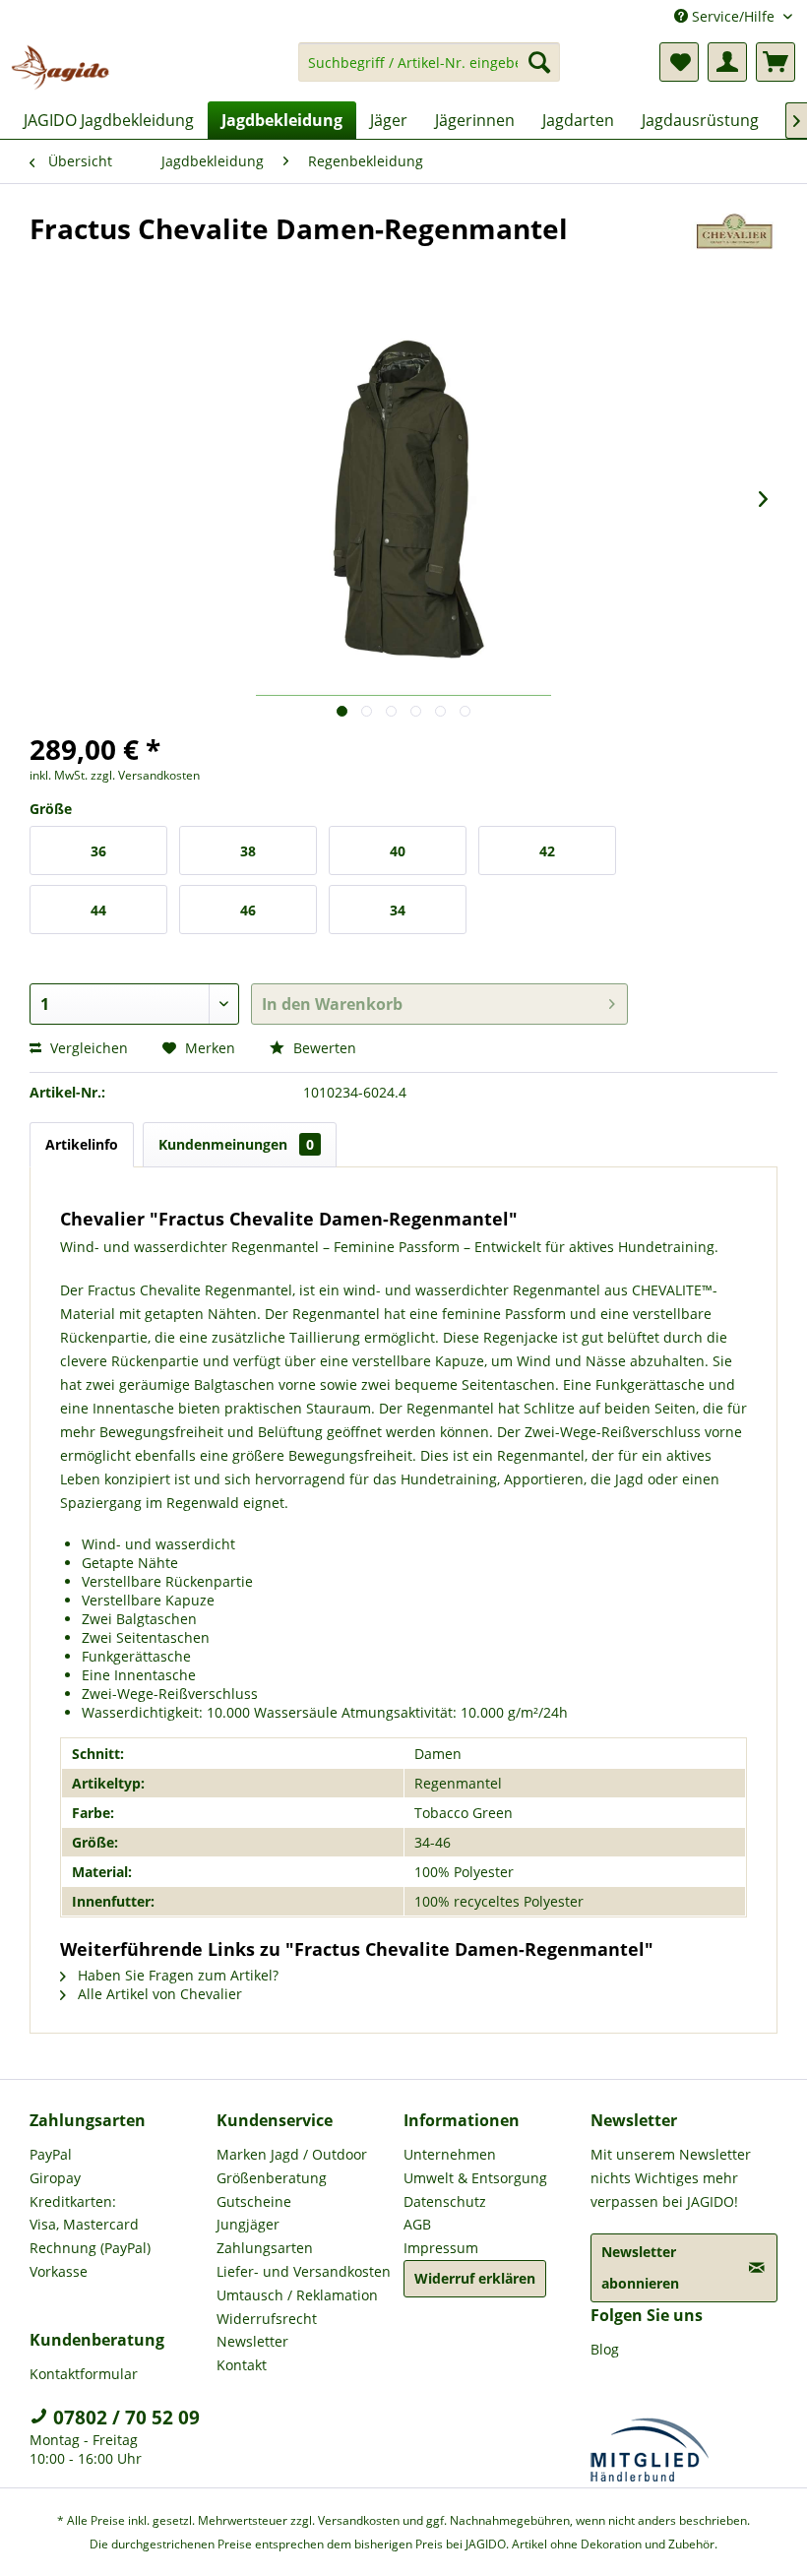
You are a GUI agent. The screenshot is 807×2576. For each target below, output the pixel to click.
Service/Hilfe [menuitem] (733, 16)
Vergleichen (87, 1048)
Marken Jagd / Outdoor (292, 2154)
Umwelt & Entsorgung (475, 2178)
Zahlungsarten (265, 2248)
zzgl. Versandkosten (145, 775)
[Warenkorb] (776, 62)
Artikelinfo (82, 1144)
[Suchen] (539, 62)
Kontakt (242, 2365)
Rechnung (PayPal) (90, 2248)
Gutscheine (254, 2201)
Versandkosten (359, 2520)
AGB (417, 2224)
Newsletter (252, 2341)
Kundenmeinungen (236, 1144)
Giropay (55, 2178)
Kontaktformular (84, 2374)
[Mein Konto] (727, 62)
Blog (605, 2349)
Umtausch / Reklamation (297, 2295)
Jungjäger (248, 2224)
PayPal (51, 2154)
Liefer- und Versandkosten (304, 2271)
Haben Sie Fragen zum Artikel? (176, 1975)
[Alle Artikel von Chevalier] (735, 248)
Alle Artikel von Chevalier (158, 1994)
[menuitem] (430, 71)
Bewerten (323, 1048)
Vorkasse (59, 2271)
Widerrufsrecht (267, 2319)
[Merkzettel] (679, 62)
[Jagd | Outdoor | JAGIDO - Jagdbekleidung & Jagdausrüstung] (60, 67)
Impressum (441, 2248)
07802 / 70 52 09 (124, 2418)
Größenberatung (272, 2178)
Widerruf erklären (475, 2278)
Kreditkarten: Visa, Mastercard (84, 2213)
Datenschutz (445, 2201)
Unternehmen (450, 2154)
